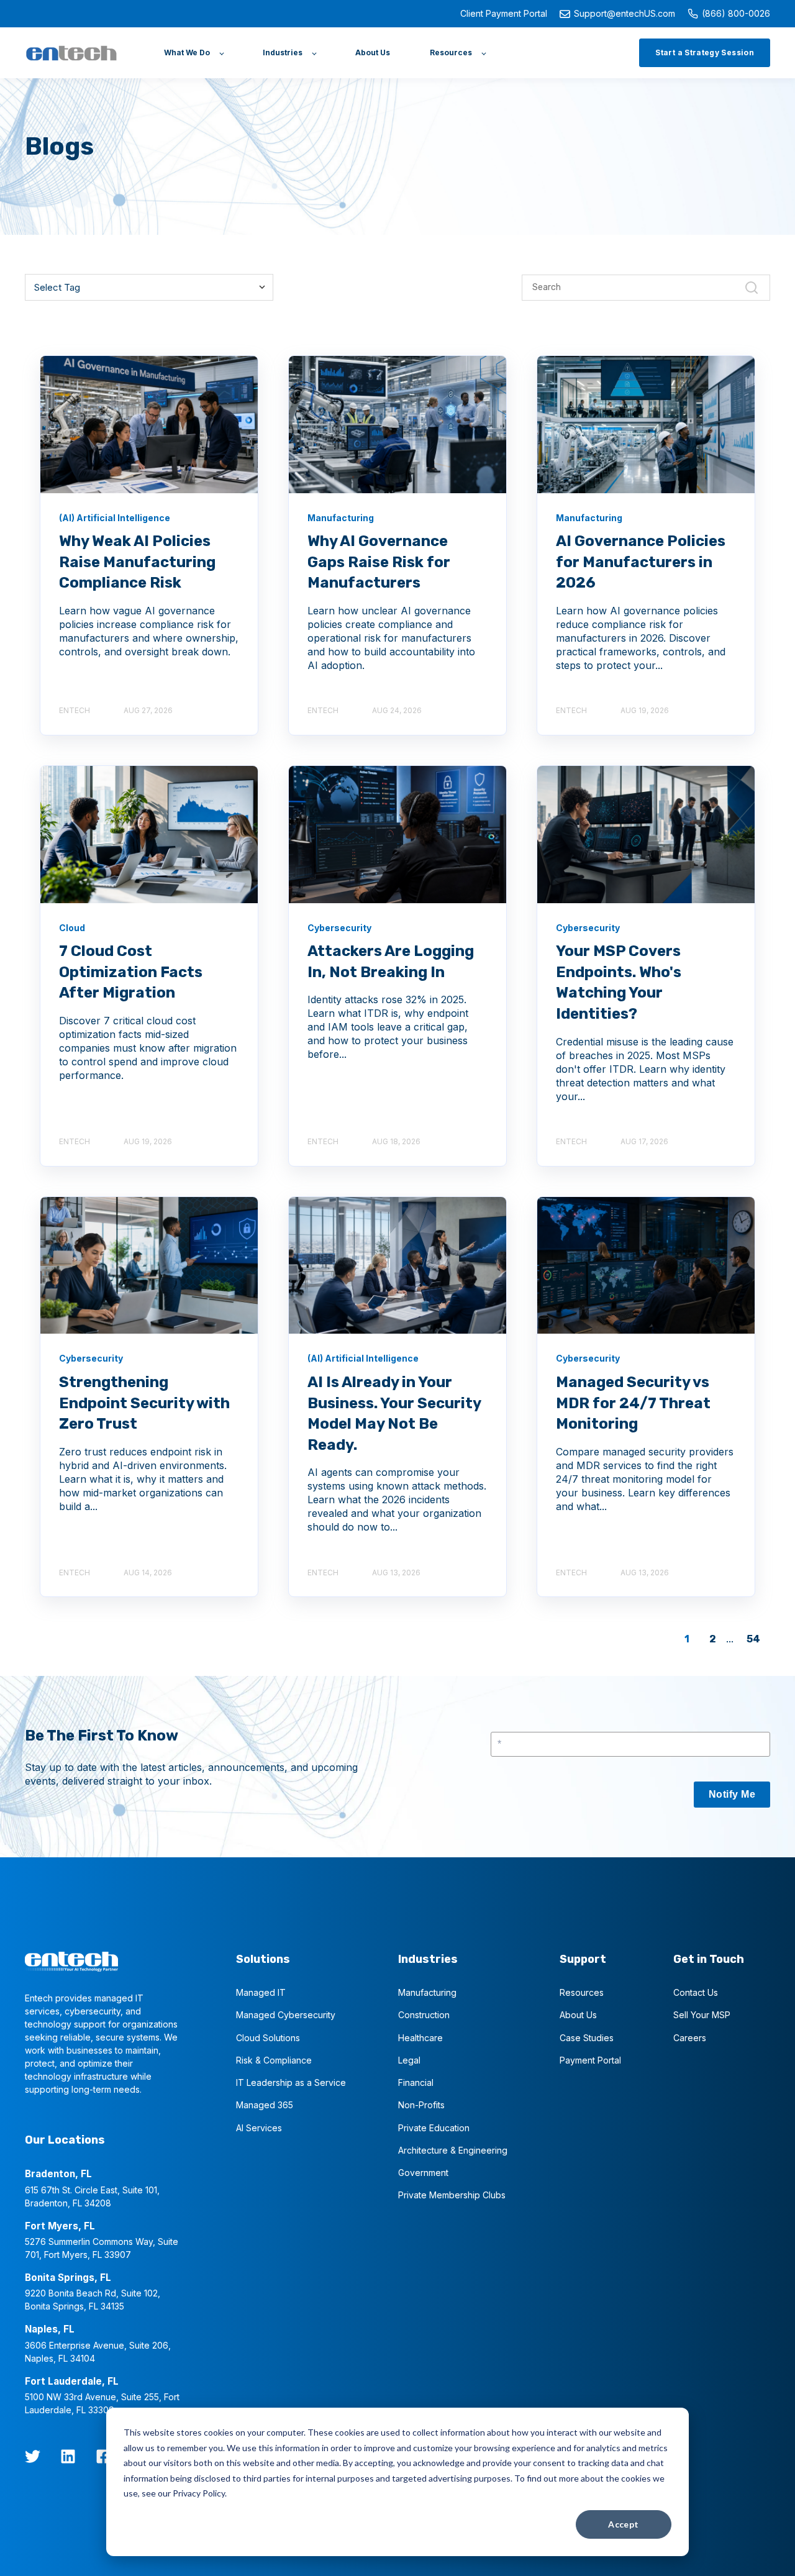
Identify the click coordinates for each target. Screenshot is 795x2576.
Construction (424, 2015)
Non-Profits (421, 2105)
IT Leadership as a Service (291, 2082)
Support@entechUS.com (625, 13)
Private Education (434, 2128)
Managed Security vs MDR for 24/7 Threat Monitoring (633, 1403)
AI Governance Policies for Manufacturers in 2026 (641, 562)
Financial (416, 2082)
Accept (624, 2524)
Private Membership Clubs (452, 2195)
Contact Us (696, 1992)
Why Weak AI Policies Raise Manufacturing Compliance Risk (137, 562)
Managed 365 (265, 2105)
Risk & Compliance (274, 2060)
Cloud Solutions (268, 2038)
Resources (582, 1992)
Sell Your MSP (702, 2015)
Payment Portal (590, 2060)
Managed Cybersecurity (286, 2015)
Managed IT (261, 1992)
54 (753, 1639)
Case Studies (587, 2038)
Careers (690, 2038)
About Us (578, 2015)
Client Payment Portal (504, 13)
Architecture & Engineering (453, 2150)
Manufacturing (427, 1992)
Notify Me (732, 1794)
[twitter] (33, 2456)
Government (423, 2173)
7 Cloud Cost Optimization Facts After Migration (131, 972)
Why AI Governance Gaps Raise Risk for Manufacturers (379, 562)
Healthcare (420, 2038)
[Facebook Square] (103, 2456)
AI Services (259, 2128)
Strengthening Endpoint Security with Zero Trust (144, 1403)
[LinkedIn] (68, 2456)
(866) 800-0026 (736, 13)
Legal (409, 2060)
